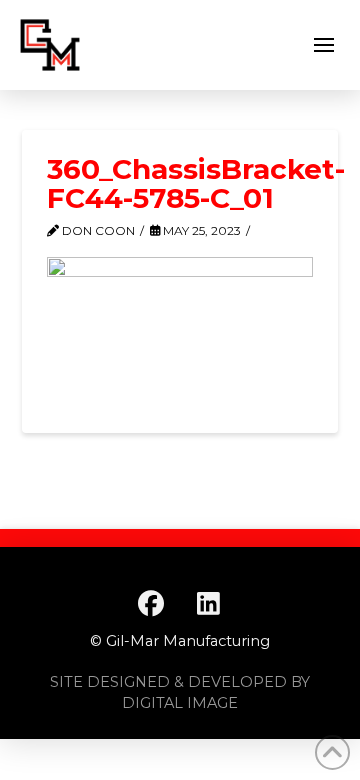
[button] (324, 45)
